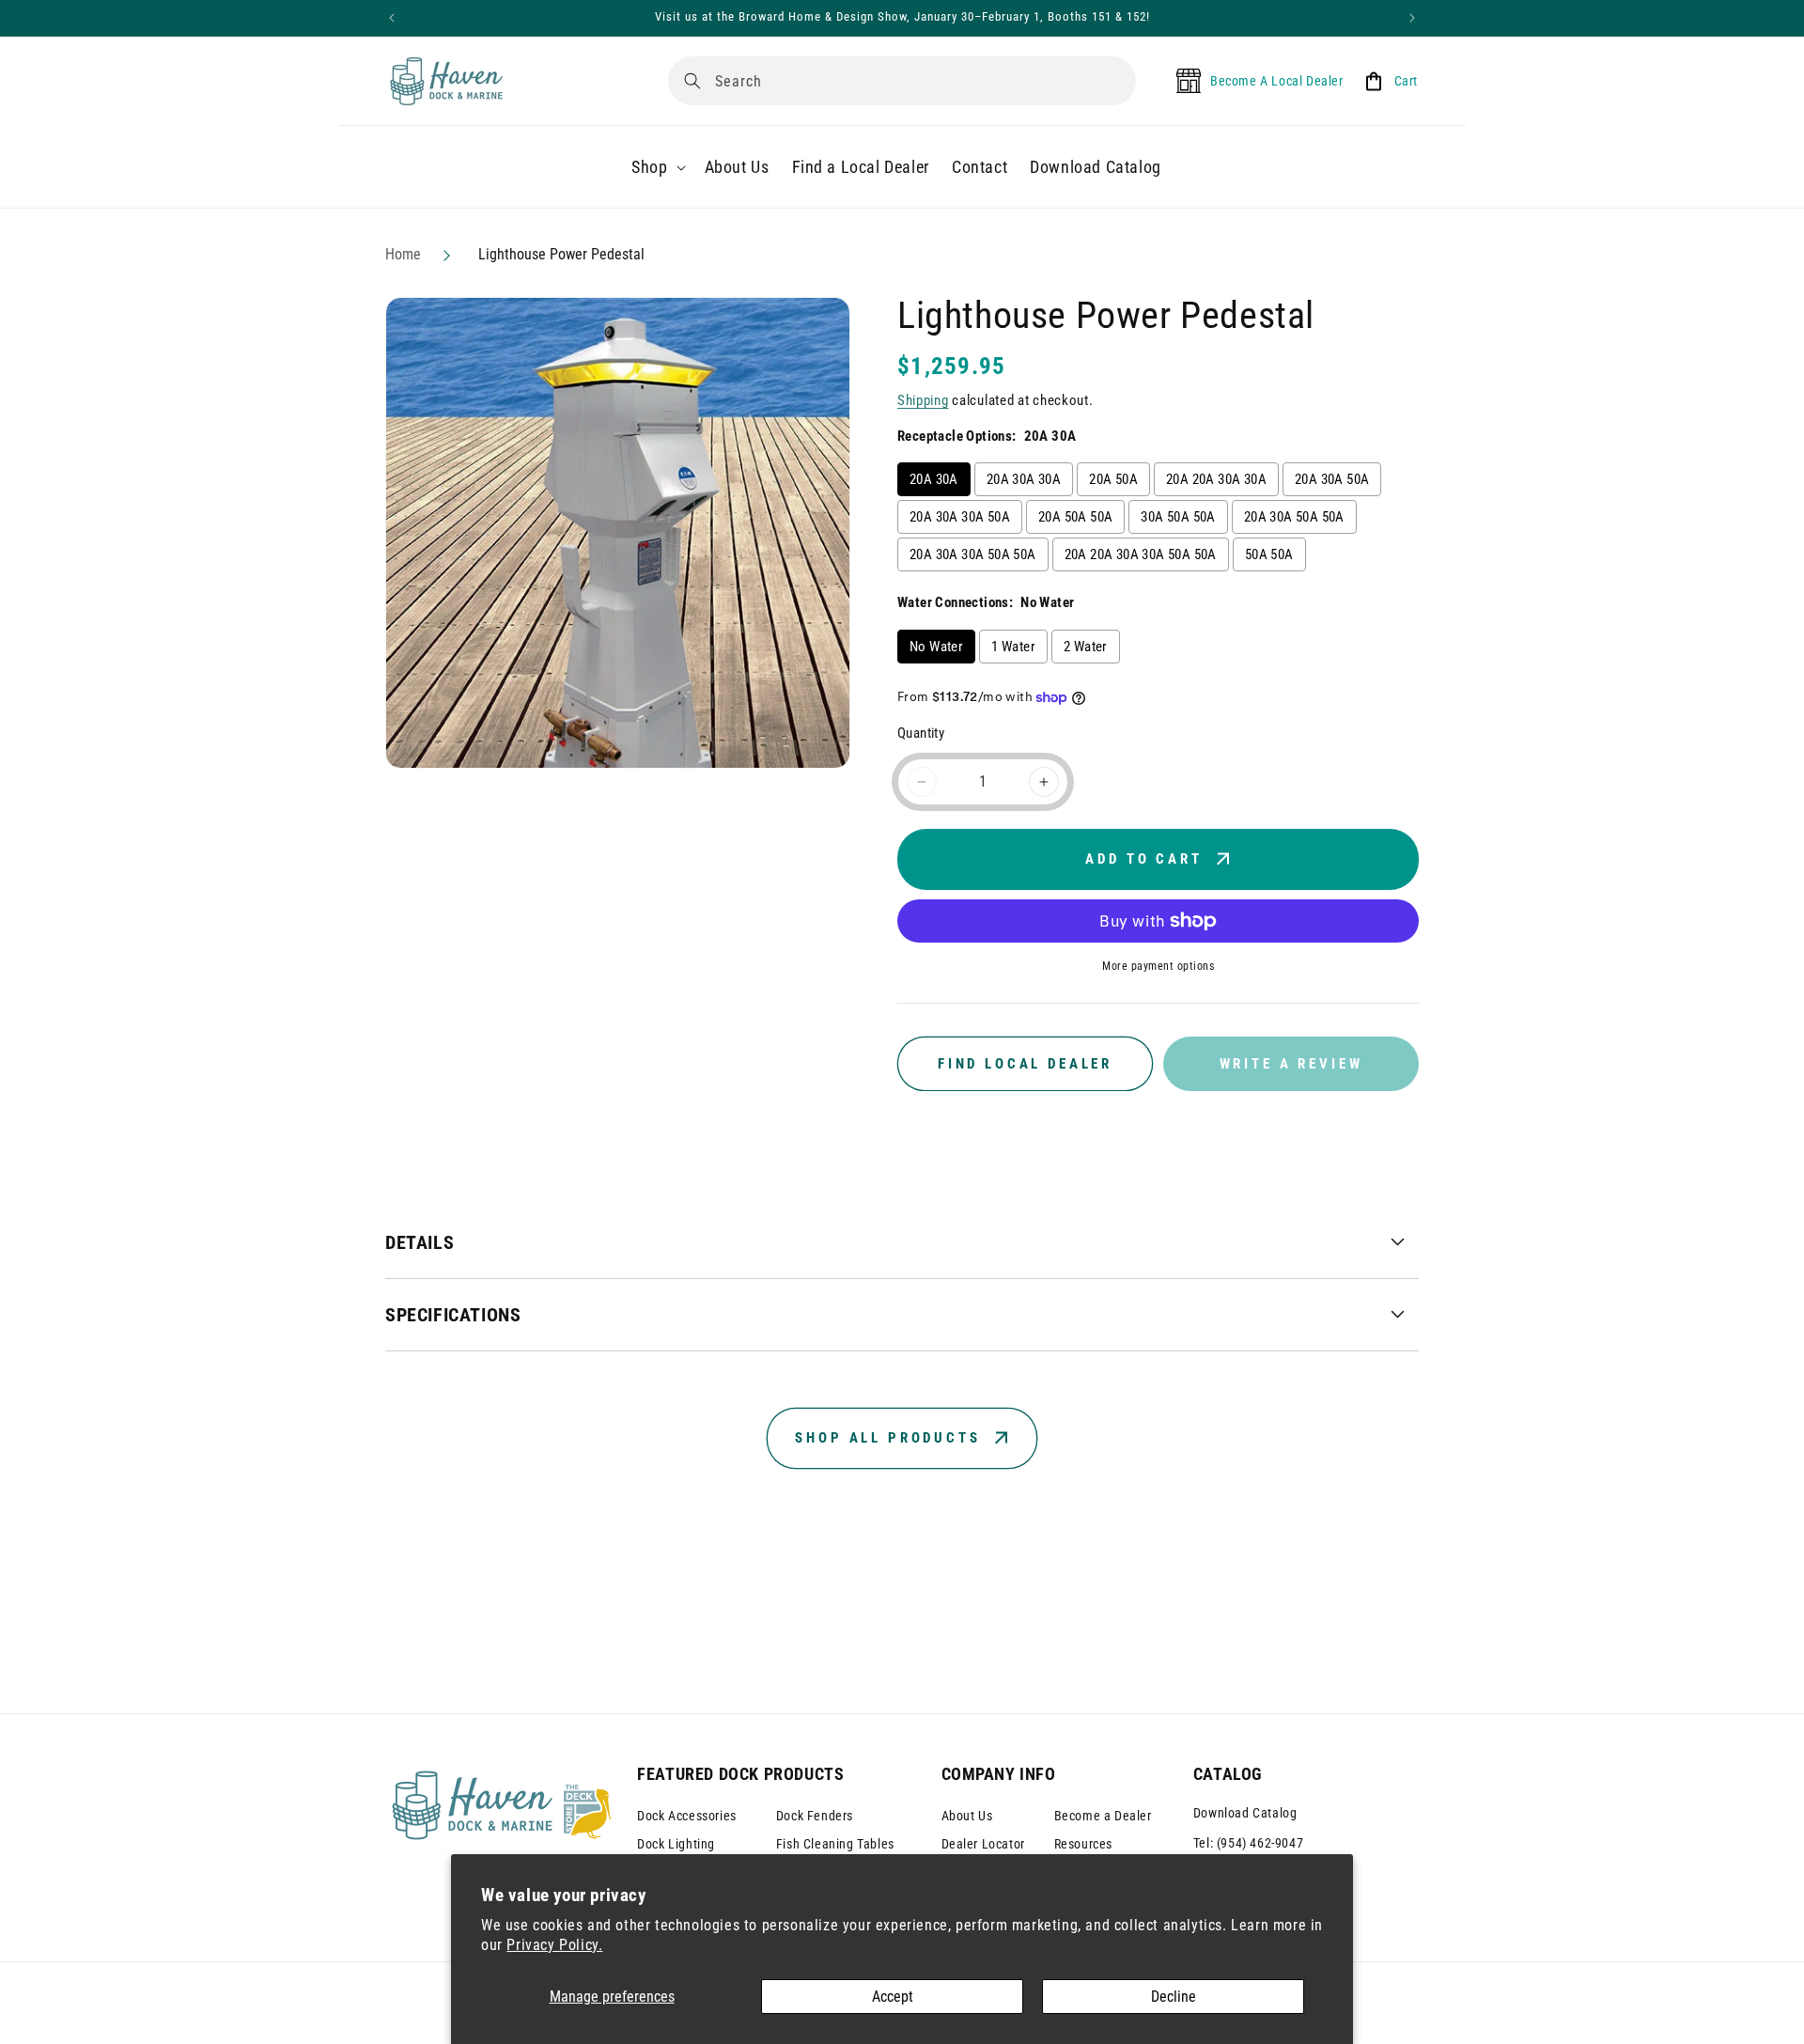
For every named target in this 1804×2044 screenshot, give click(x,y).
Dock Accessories (687, 1816)
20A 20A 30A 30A (1216, 479)
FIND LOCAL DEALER (1025, 1064)
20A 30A (934, 479)
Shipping (923, 400)
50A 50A (1269, 554)
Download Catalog (1245, 1813)
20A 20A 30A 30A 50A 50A (1141, 554)
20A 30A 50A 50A (1294, 517)
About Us (967, 1816)
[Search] (692, 81)
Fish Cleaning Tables (835, 1844)
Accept (893, 1997)
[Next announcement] (1412, 18)
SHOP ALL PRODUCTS (887, 1438)
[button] (656, 167)
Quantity (921, 733)
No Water (936, 647)
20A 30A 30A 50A (960, 517)
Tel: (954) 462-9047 (1248, 1843)
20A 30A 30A (1024, 479)
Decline (1174, 1997)
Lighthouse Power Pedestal (561, 254)
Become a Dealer (1103, 1816)
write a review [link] (1291, 1064)
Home (403, 254)
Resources (1083, 1844)
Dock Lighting (676, 1844)
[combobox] (902, 81)
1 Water (1013, 647)
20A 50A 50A (1075, 517)
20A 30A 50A (1332, 479)
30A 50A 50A (1178, 517)
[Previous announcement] (392, 18)
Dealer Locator (983, 1844)
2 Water (1086, 647)
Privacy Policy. (554, 1945)
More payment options (1158, 966)
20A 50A (1113, 479)
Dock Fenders (815, 1816)
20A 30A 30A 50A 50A (973, 554)
